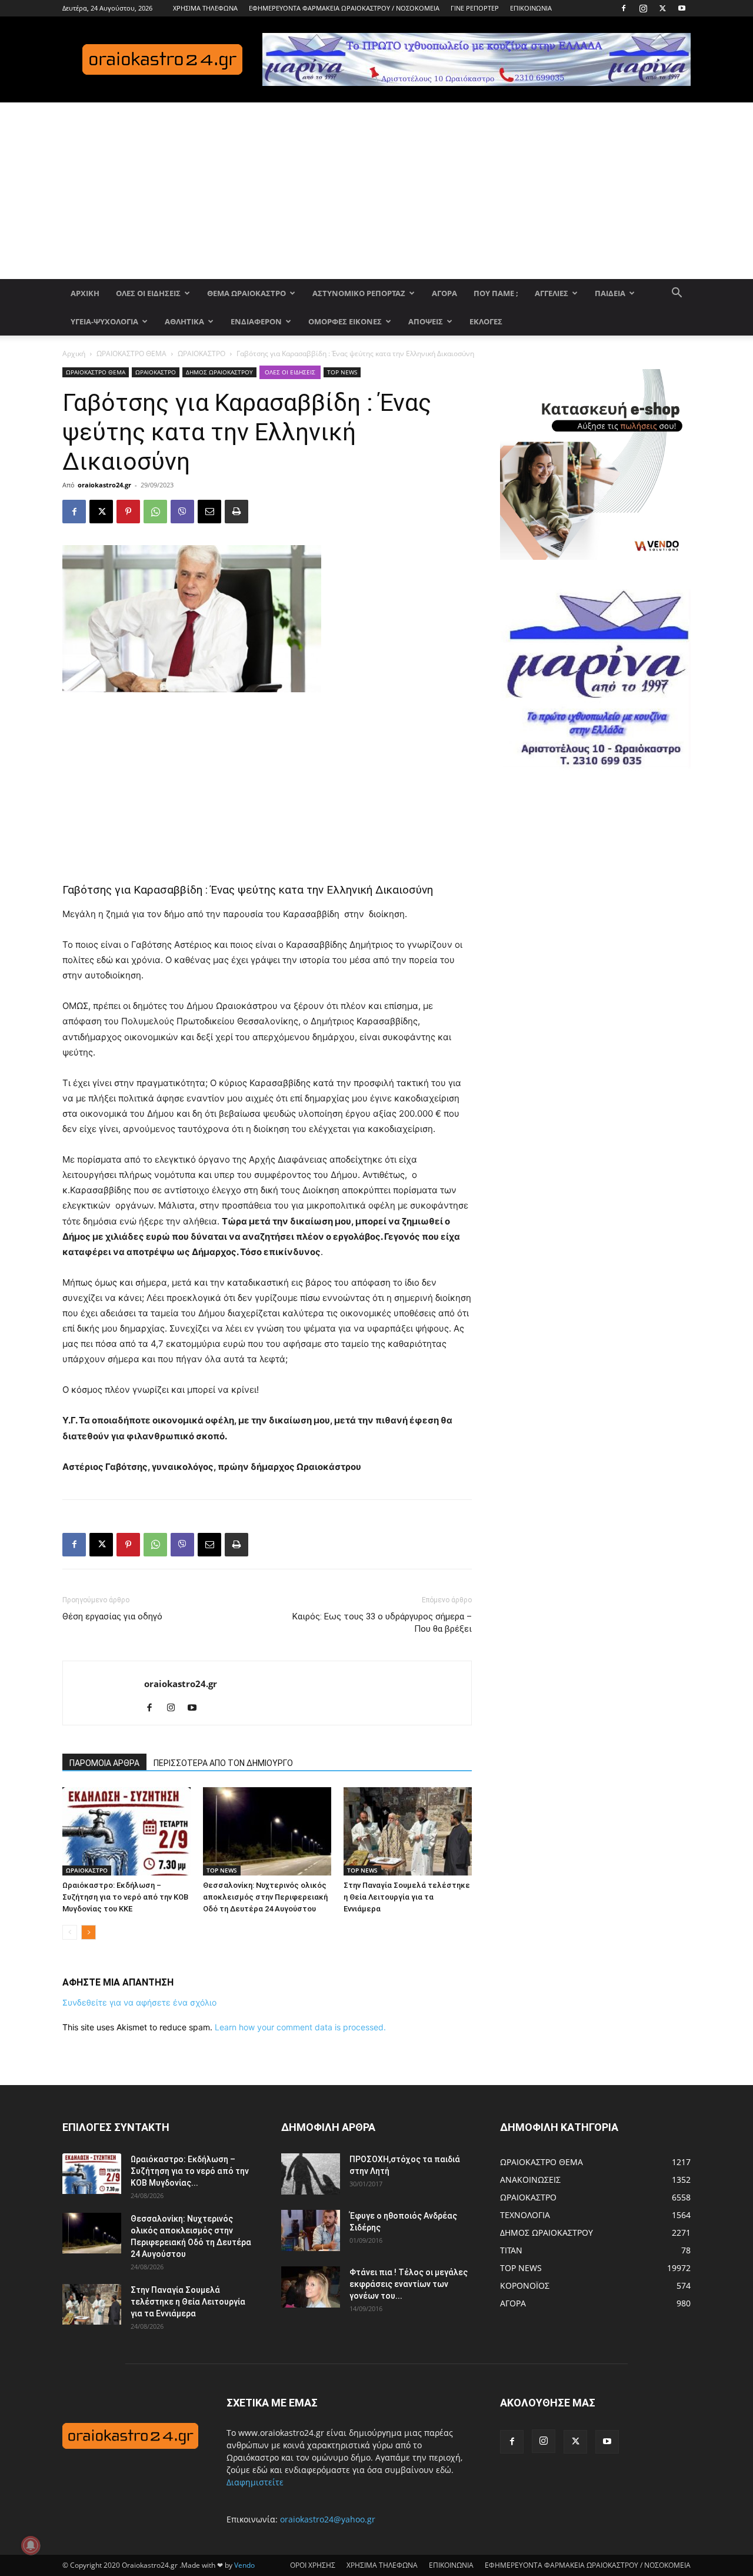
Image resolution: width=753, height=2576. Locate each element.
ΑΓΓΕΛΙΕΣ (552, 293)
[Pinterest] (128, 512)
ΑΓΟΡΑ (444, 293)
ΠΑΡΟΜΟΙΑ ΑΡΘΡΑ (104, 1763)
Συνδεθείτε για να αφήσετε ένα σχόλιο (139, 2002)
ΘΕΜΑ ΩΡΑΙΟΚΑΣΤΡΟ (246, 293)
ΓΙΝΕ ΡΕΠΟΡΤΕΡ (475, 8)
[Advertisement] (376, 191)
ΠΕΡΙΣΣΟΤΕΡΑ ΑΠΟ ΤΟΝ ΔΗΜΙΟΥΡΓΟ (223, 1763)
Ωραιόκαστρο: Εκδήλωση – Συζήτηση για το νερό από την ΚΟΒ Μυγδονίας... (190, 2171)
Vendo (244, 2565)
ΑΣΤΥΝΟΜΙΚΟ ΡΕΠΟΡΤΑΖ (359, 293)
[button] (677, 294)
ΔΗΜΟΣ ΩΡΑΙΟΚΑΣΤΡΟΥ (219, 372)
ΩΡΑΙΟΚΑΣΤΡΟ (201, 353)
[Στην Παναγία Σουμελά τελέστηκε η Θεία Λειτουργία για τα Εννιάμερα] (408, 1831)
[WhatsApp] (155, 512)
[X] (662, 8)
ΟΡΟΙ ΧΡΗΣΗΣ (313, 2565)
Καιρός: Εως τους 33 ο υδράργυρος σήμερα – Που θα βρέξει (382, 1623)
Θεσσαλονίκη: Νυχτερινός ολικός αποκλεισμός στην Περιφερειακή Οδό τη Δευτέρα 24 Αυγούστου (265, 1897)
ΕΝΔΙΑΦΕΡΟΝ (256, 321)
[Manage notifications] (31, 2545)
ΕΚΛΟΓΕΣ (486, 321)
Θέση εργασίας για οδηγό (112, 1616)
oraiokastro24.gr (104, 485)
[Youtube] (682, 8)
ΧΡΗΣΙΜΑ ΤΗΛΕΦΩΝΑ (205, 8)
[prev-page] (70, 1932)
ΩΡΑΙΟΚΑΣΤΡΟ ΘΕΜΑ (131, 353)
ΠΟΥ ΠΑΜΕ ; (496, 293)
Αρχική (74, 353)
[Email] (209, 512)
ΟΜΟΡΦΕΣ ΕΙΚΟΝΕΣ (345, 321)
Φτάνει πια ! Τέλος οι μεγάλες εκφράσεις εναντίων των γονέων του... (409, 2284)
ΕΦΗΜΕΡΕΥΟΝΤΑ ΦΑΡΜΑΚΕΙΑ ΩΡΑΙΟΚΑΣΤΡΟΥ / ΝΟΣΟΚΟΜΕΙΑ (344, 8)
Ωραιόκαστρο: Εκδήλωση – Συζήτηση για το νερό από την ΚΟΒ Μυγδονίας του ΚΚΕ (125, 1897)
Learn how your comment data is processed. (300, 2027)
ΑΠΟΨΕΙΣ (426, 321)
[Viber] (182, 512)
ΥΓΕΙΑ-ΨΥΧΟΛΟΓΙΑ (104, 321)
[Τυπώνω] (236, 512)
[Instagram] (643, 8)
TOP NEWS (342, 372)
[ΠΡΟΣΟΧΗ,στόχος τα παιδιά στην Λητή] (311, 2174)
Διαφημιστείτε (255, 2482)
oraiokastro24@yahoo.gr (328, 2519)
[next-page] (89, 1932)
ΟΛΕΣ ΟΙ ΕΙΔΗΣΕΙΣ (148, 293)
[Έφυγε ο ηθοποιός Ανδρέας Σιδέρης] (311, 2230)
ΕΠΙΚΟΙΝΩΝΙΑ (531, 8)
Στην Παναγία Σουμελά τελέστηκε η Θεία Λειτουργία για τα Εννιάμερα (407, 1897)
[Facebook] (624, 8)
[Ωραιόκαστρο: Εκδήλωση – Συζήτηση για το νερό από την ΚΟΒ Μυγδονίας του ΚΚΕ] (126, 1831)
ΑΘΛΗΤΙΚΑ (184, 321)
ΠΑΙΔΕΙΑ (610, 293)
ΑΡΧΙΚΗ (85, 293)
